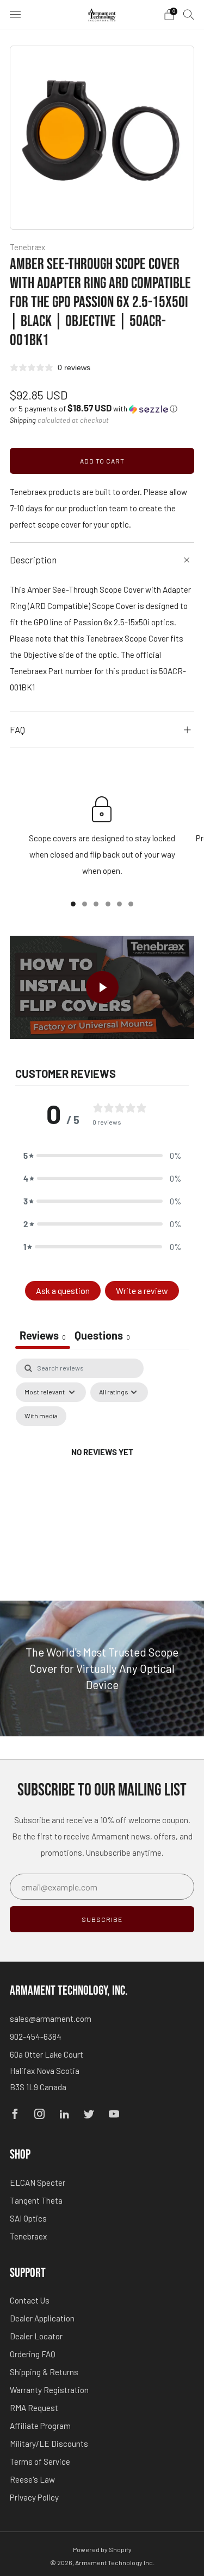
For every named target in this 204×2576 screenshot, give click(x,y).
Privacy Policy (34, 2497)
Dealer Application (42, 2318)
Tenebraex (28, 2236)
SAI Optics (28, 2218)
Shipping (23, 420)
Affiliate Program (40, 2426)
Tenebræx (27, 247)
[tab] (102, 1337)
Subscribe (102, 1919)
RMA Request (34, 2408)
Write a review (142, 1290)
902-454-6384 (36, 2036)
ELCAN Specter (38, 2182)
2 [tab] (85, 904)
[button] (94, 408)
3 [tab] (96, 904)
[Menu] (15, 15)
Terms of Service (40, 2461)
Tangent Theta (36, 2200)
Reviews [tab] (43, 1335)
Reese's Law (32, 2479)
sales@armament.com (51, 2019)
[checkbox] (41, 1416)
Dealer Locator (36, 2336)
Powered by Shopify (102, 2549)
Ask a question (63, 1290)
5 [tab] (119, 904)
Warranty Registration (49, 2390)
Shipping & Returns (44, 2372)
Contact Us (30, 2300)
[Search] (189, 14)
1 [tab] (73, 904)
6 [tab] (131, 904)
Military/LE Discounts (49, 2444)
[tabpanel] (102, 1465)
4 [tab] (108, 904)
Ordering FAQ (33, 2354)
